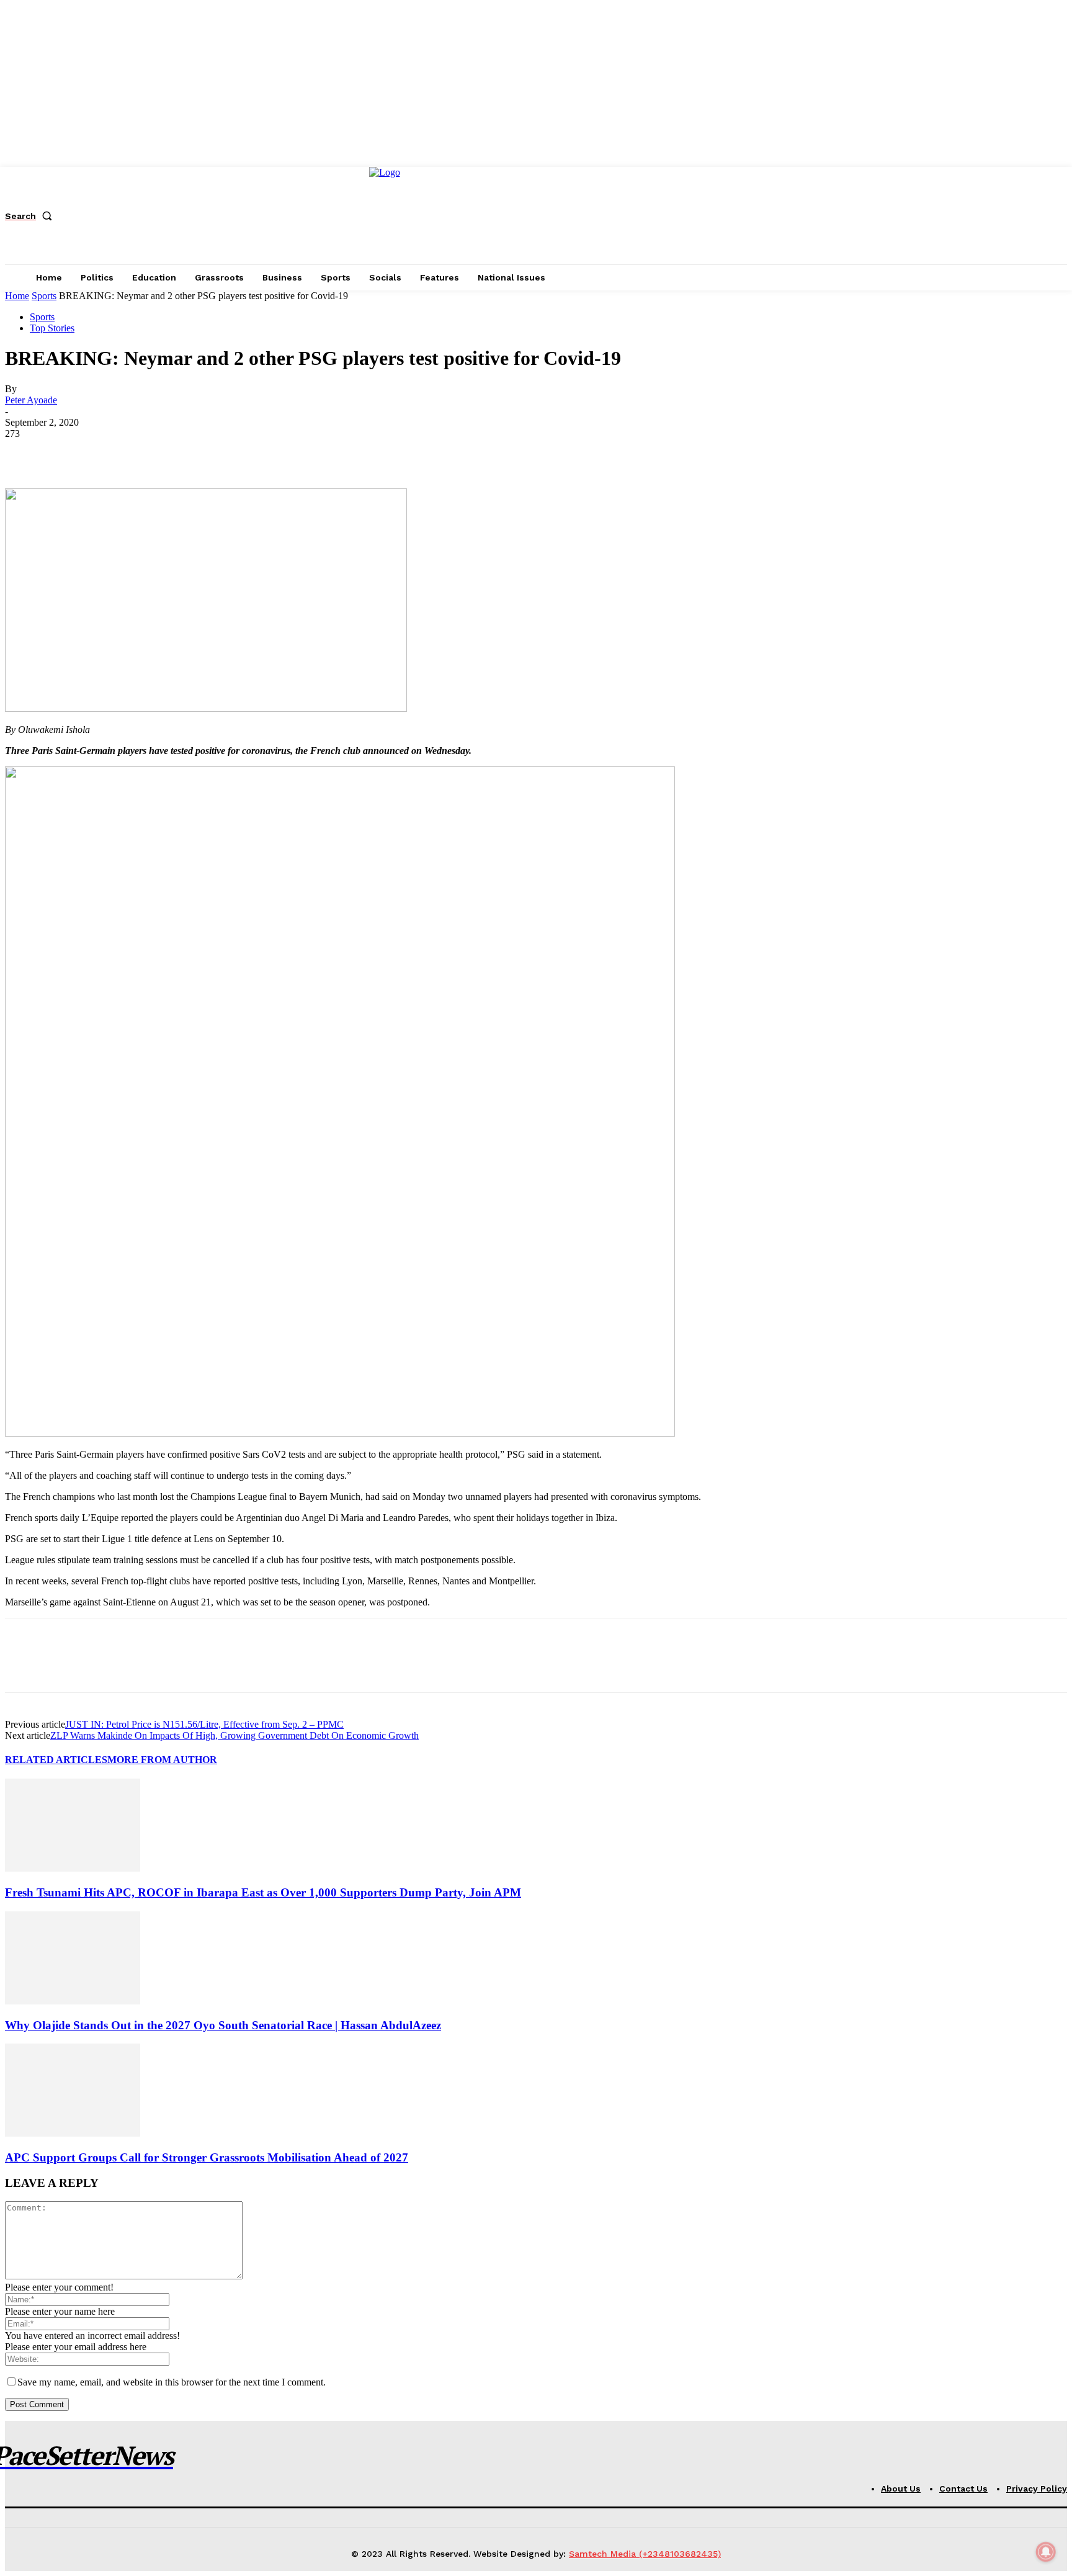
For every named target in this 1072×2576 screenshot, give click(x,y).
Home (17, 296)
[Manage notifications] (1046, 2552)
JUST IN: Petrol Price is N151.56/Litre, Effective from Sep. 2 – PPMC (204, 1724)
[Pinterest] (115, 452)
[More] (205, 452)
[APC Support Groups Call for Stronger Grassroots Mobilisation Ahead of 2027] (73, 2133)
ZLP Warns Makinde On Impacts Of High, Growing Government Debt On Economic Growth (234, 1735)
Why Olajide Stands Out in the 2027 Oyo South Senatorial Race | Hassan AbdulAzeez (223, 2025)
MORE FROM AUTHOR (162, 1760)
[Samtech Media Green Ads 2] (340, 1433)
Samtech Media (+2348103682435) (645, 2554)
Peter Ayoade (31, 400)
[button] (31, 216)
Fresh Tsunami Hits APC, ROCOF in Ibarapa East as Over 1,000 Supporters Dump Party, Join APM (263, 1892)
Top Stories (52, 328)
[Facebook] (25, 452)
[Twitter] (70, 452)
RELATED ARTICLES (56, 1760)
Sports (44, 296)
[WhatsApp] (159, 452)
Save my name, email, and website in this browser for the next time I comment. (172, 2382)
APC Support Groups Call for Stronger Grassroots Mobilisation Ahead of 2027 (207, 2157)
